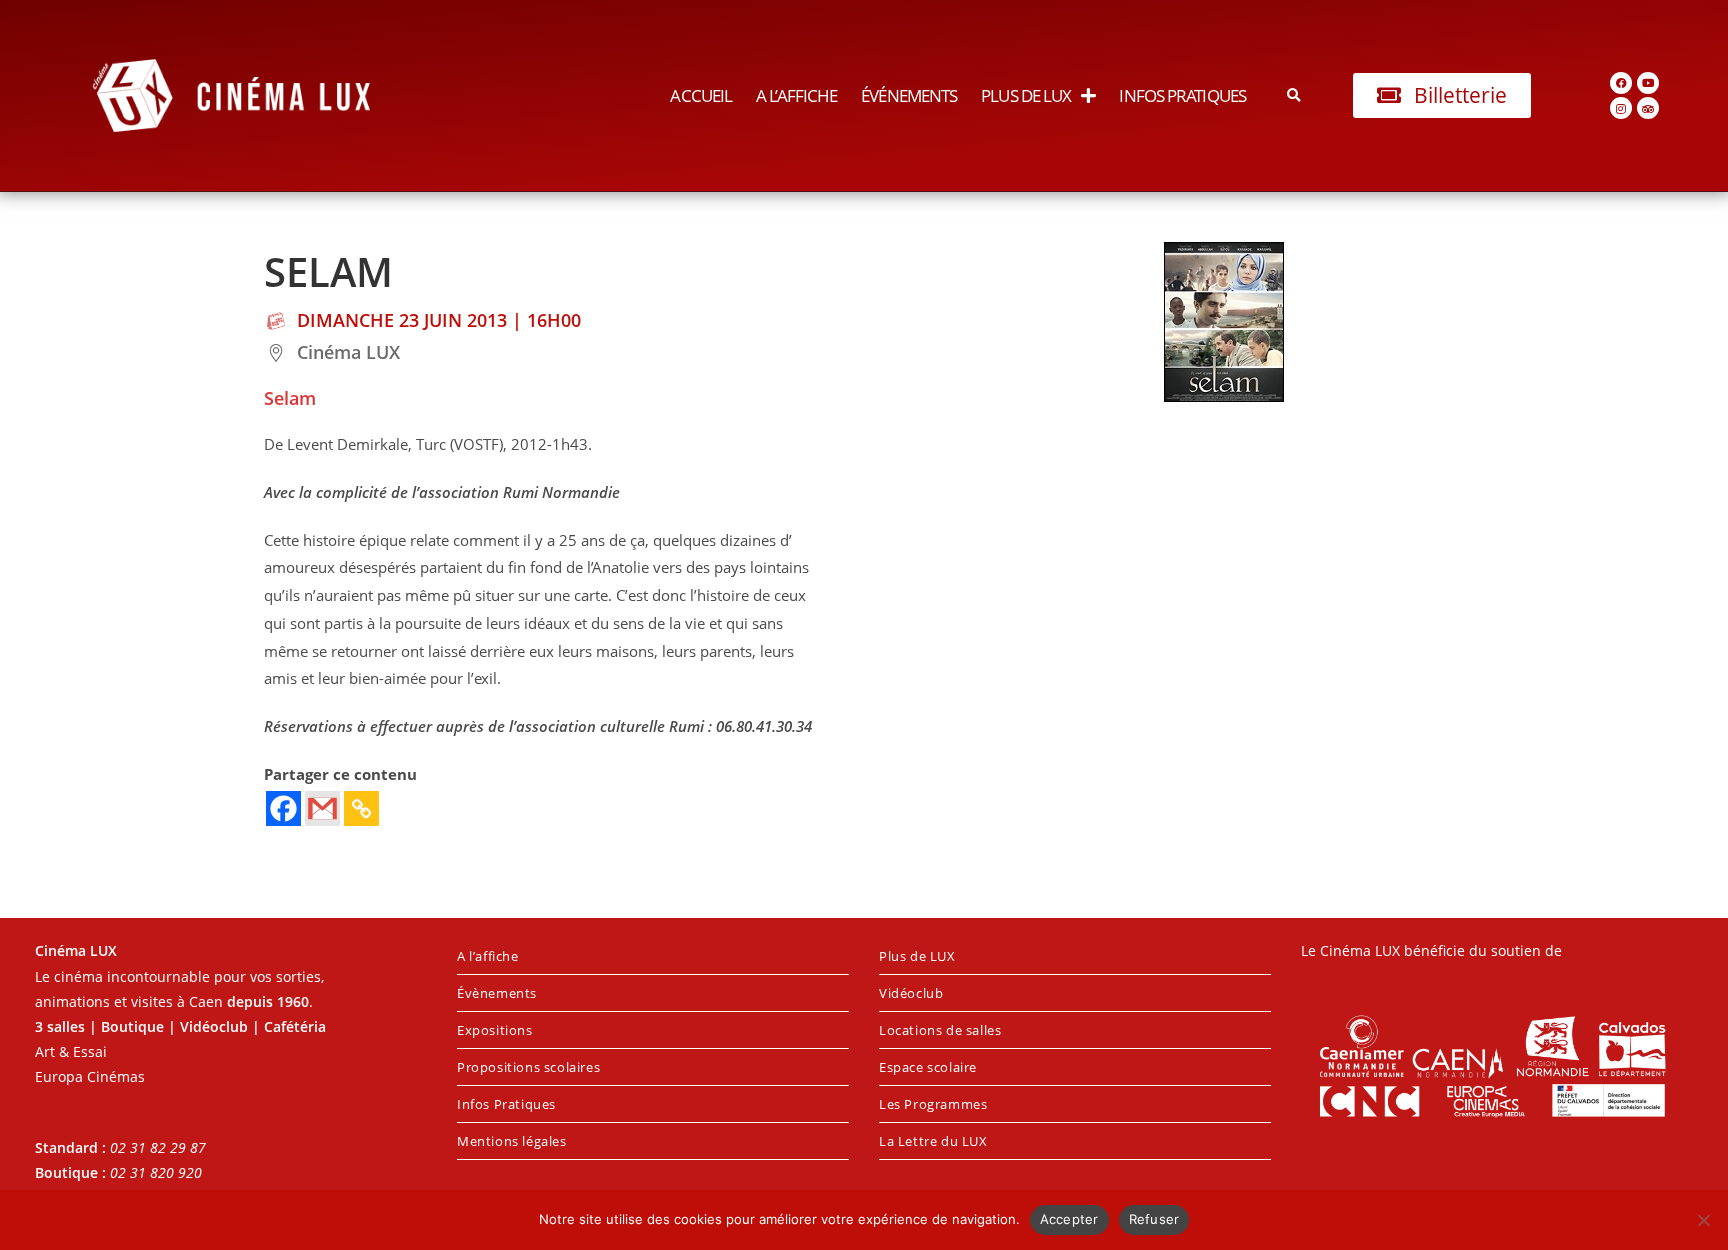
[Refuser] (1703, 1220)
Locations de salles (940, 1030)
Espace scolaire (928, 1067)
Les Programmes (933, 1104)
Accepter (1069, 1219)
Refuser (1154, 1219)
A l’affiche (796, 95)
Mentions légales (512, 1141)
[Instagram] (1621, 108)
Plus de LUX (1026, 95)
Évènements (497, 993)
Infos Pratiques (1182, 95)
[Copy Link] (361, 808)
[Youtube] (1648, 83)
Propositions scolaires (528, 1067)
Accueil (701, 95)
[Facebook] (1621, 83)
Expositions (495, 1030)
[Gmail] (322, 808)
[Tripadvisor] (1648, 108)
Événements (909, 95)
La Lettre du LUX (933, 1141)
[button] (1294, 95)
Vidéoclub (911, 993)
